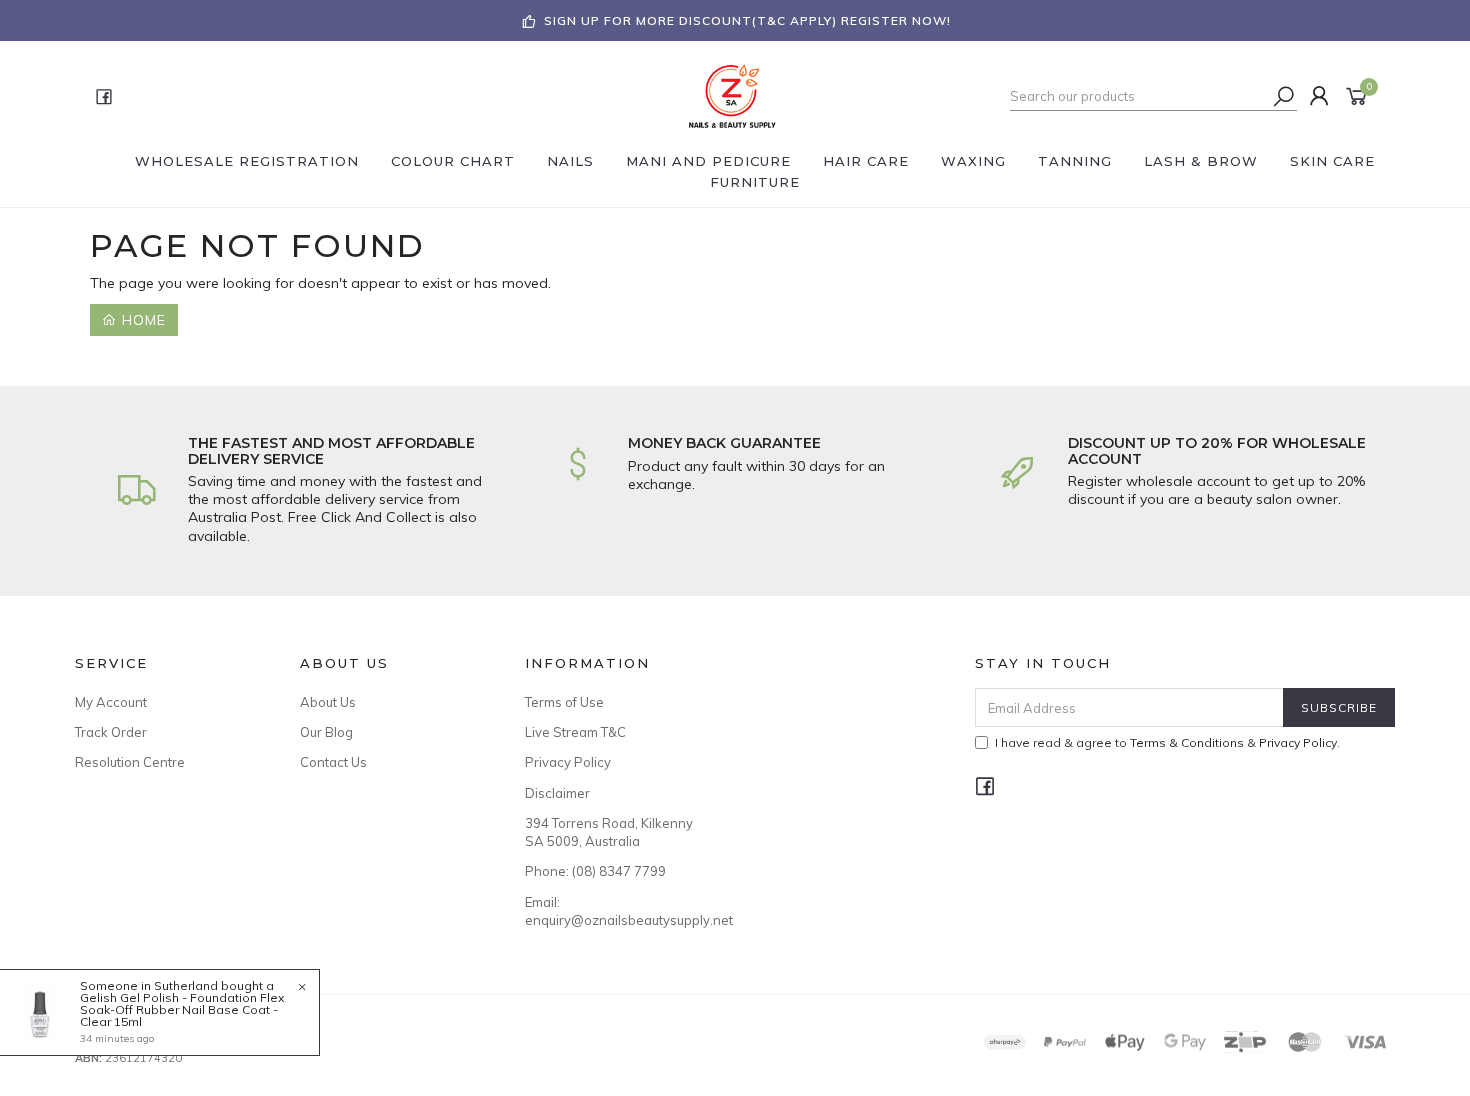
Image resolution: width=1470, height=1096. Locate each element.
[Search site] (1284, 96)
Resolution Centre (130, 762)
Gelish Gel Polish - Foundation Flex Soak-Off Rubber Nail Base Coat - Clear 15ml (182, 1009)
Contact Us (333, 762)
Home (141, 320)
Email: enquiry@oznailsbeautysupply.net (615, 911)
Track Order (111, 732)
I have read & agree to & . (1167, 742)
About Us (328, 702)
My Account (111, 702)
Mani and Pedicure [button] (708, 161)
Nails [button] (570, 161)
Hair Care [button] (866, 161)
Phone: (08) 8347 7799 (595, 871)
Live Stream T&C (575, 732)
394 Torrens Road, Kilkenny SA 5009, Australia (609, 832)
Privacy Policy (568, 762)
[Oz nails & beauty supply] (733, 95)
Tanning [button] (1075, 161)
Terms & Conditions (1187, 742)
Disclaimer (557, 793)
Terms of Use (564, 702)
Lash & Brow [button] (1201, 161)
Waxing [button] (973, 161)
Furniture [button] (755, 182)
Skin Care (1332, 161)
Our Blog (326, 732)
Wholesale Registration (247, 161)
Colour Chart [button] (453, 161)
